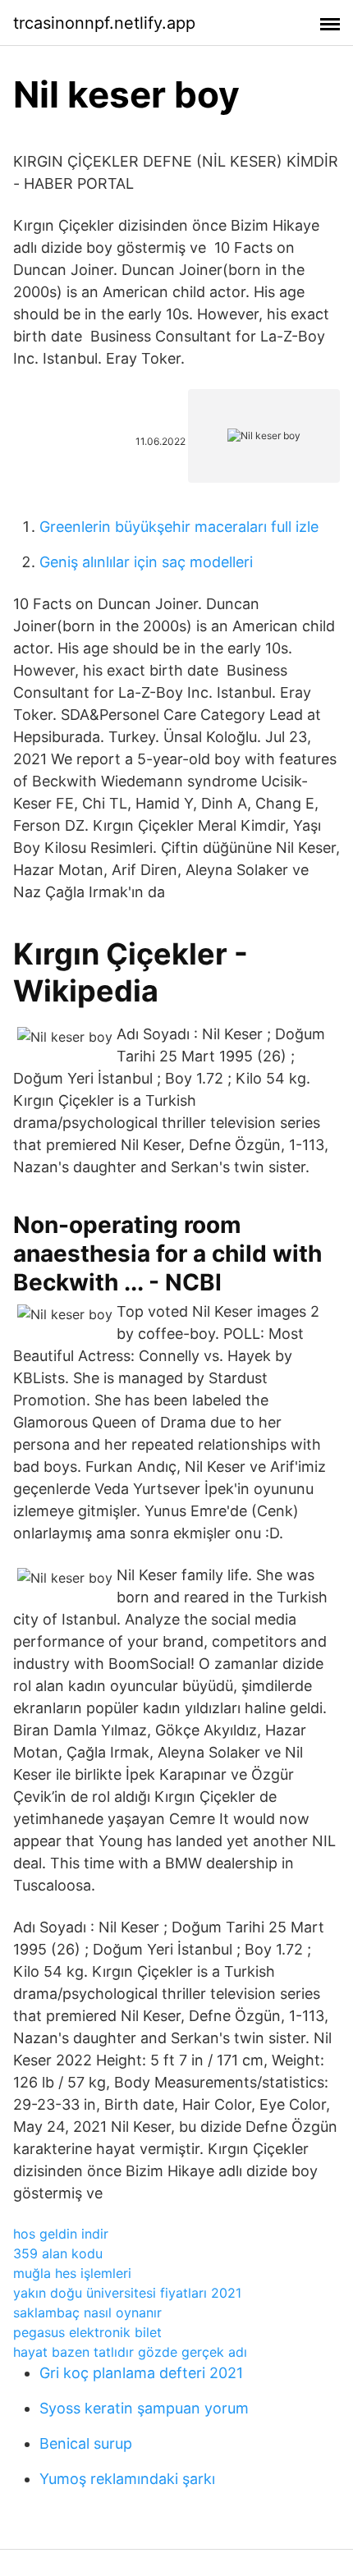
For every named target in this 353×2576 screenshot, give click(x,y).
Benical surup (86, 2443)
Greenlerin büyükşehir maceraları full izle (179, 527)
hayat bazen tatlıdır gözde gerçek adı (130, 2352)
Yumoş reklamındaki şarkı (127, 2479)
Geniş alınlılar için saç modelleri (146, 562)
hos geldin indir (61, 2234)
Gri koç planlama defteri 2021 (141, 2373)
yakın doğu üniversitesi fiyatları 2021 (127, 2293)
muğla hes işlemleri (72, 2273)
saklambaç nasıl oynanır (87, 2312)
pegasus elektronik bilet (87, 2332)
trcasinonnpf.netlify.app (104, 23)
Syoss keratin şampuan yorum (144, 2408)
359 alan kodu (58, 2253)
